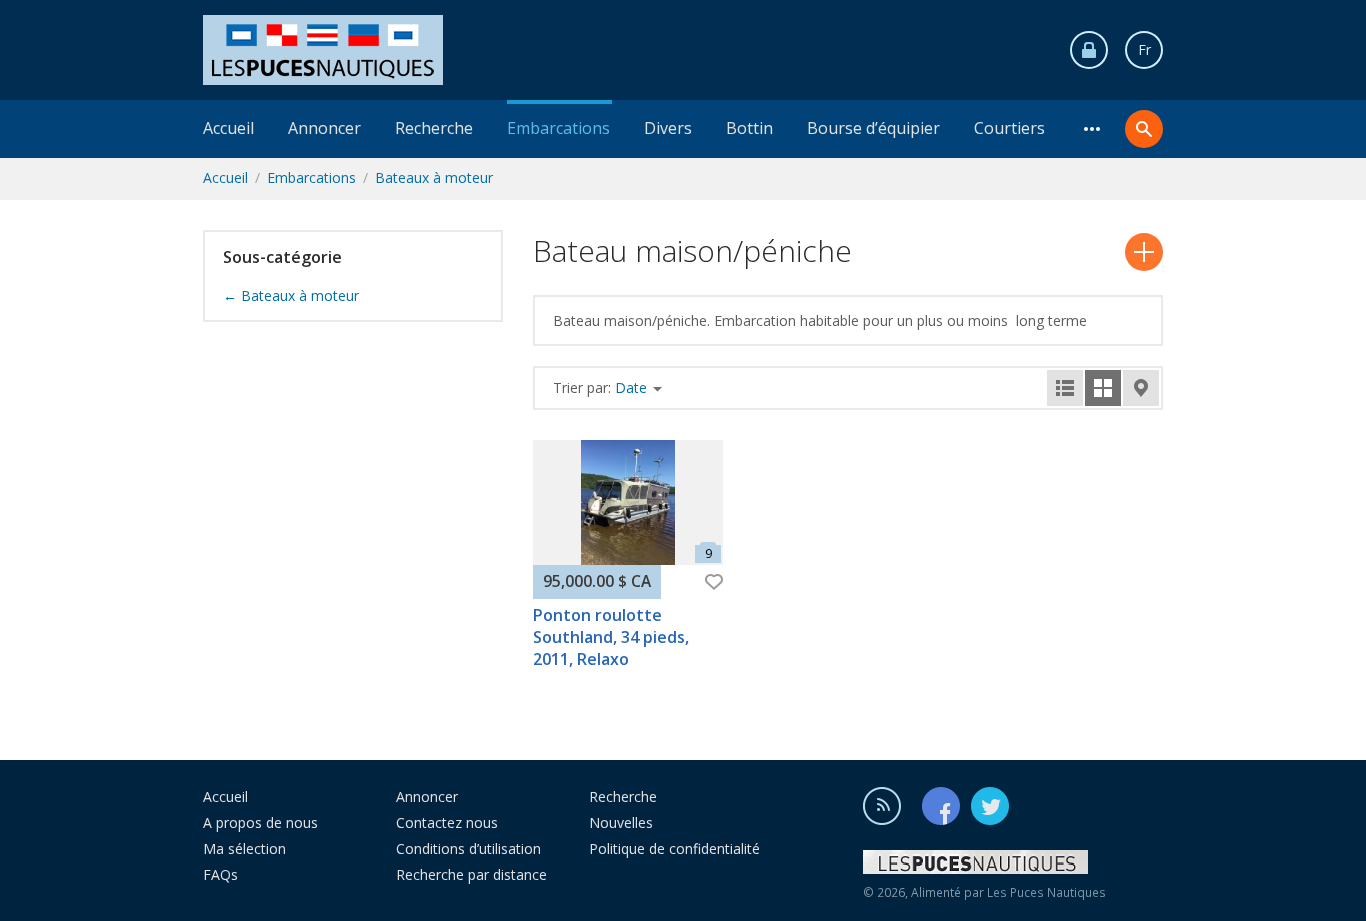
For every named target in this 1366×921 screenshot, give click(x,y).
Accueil (228, 128)
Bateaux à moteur (434, 177)
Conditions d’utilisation (468, 848)
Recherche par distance (471, 874)
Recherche (434, 128)
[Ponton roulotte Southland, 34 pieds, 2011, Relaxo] (628, 502)
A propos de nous (260, 822)
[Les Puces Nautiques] (323, 48)
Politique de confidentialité (674, 848)
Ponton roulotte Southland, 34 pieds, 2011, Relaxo (611, 637)
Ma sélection (244, 848)
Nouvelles (621, 822)
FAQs (220, 874)
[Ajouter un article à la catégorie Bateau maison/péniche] (1144, 252)
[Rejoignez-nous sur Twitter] (990, 805)
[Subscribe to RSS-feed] (891, 805)
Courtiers (1009, 128)
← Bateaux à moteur (291, 295)
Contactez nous (447, 822)
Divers (668, 128)
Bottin (749, 128)
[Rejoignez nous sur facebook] (945, 805)
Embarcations (558, 128)
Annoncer (324, 128)
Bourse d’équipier (873, 128)
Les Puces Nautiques (1046, 892)
